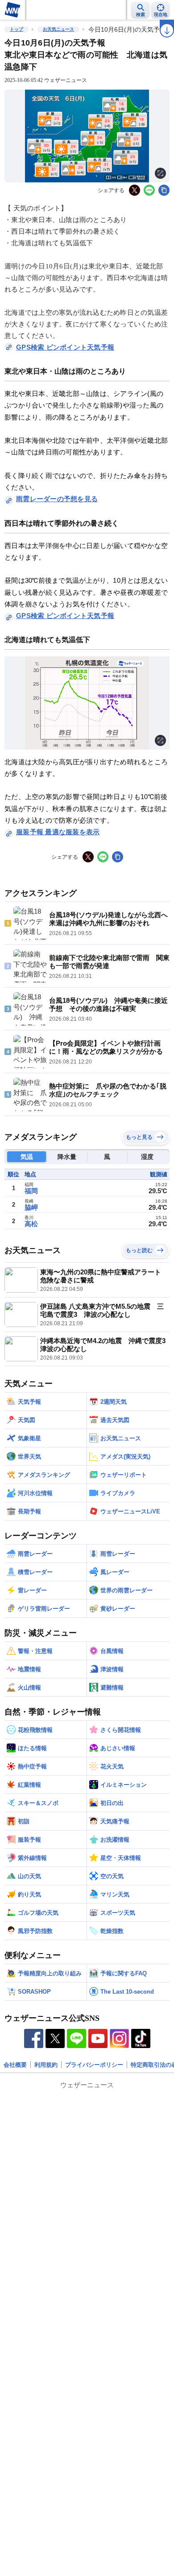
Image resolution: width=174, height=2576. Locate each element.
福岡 (31, 1191)
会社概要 (15, 2065)
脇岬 (31, 1207)
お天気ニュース (58, 29)
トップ (17, 29)
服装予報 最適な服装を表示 (58, 832)
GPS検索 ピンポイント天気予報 (65, 347)
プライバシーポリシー (94, 2065)
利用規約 (46, 2065)
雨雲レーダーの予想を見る (57, 499)
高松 (31, 1224)
